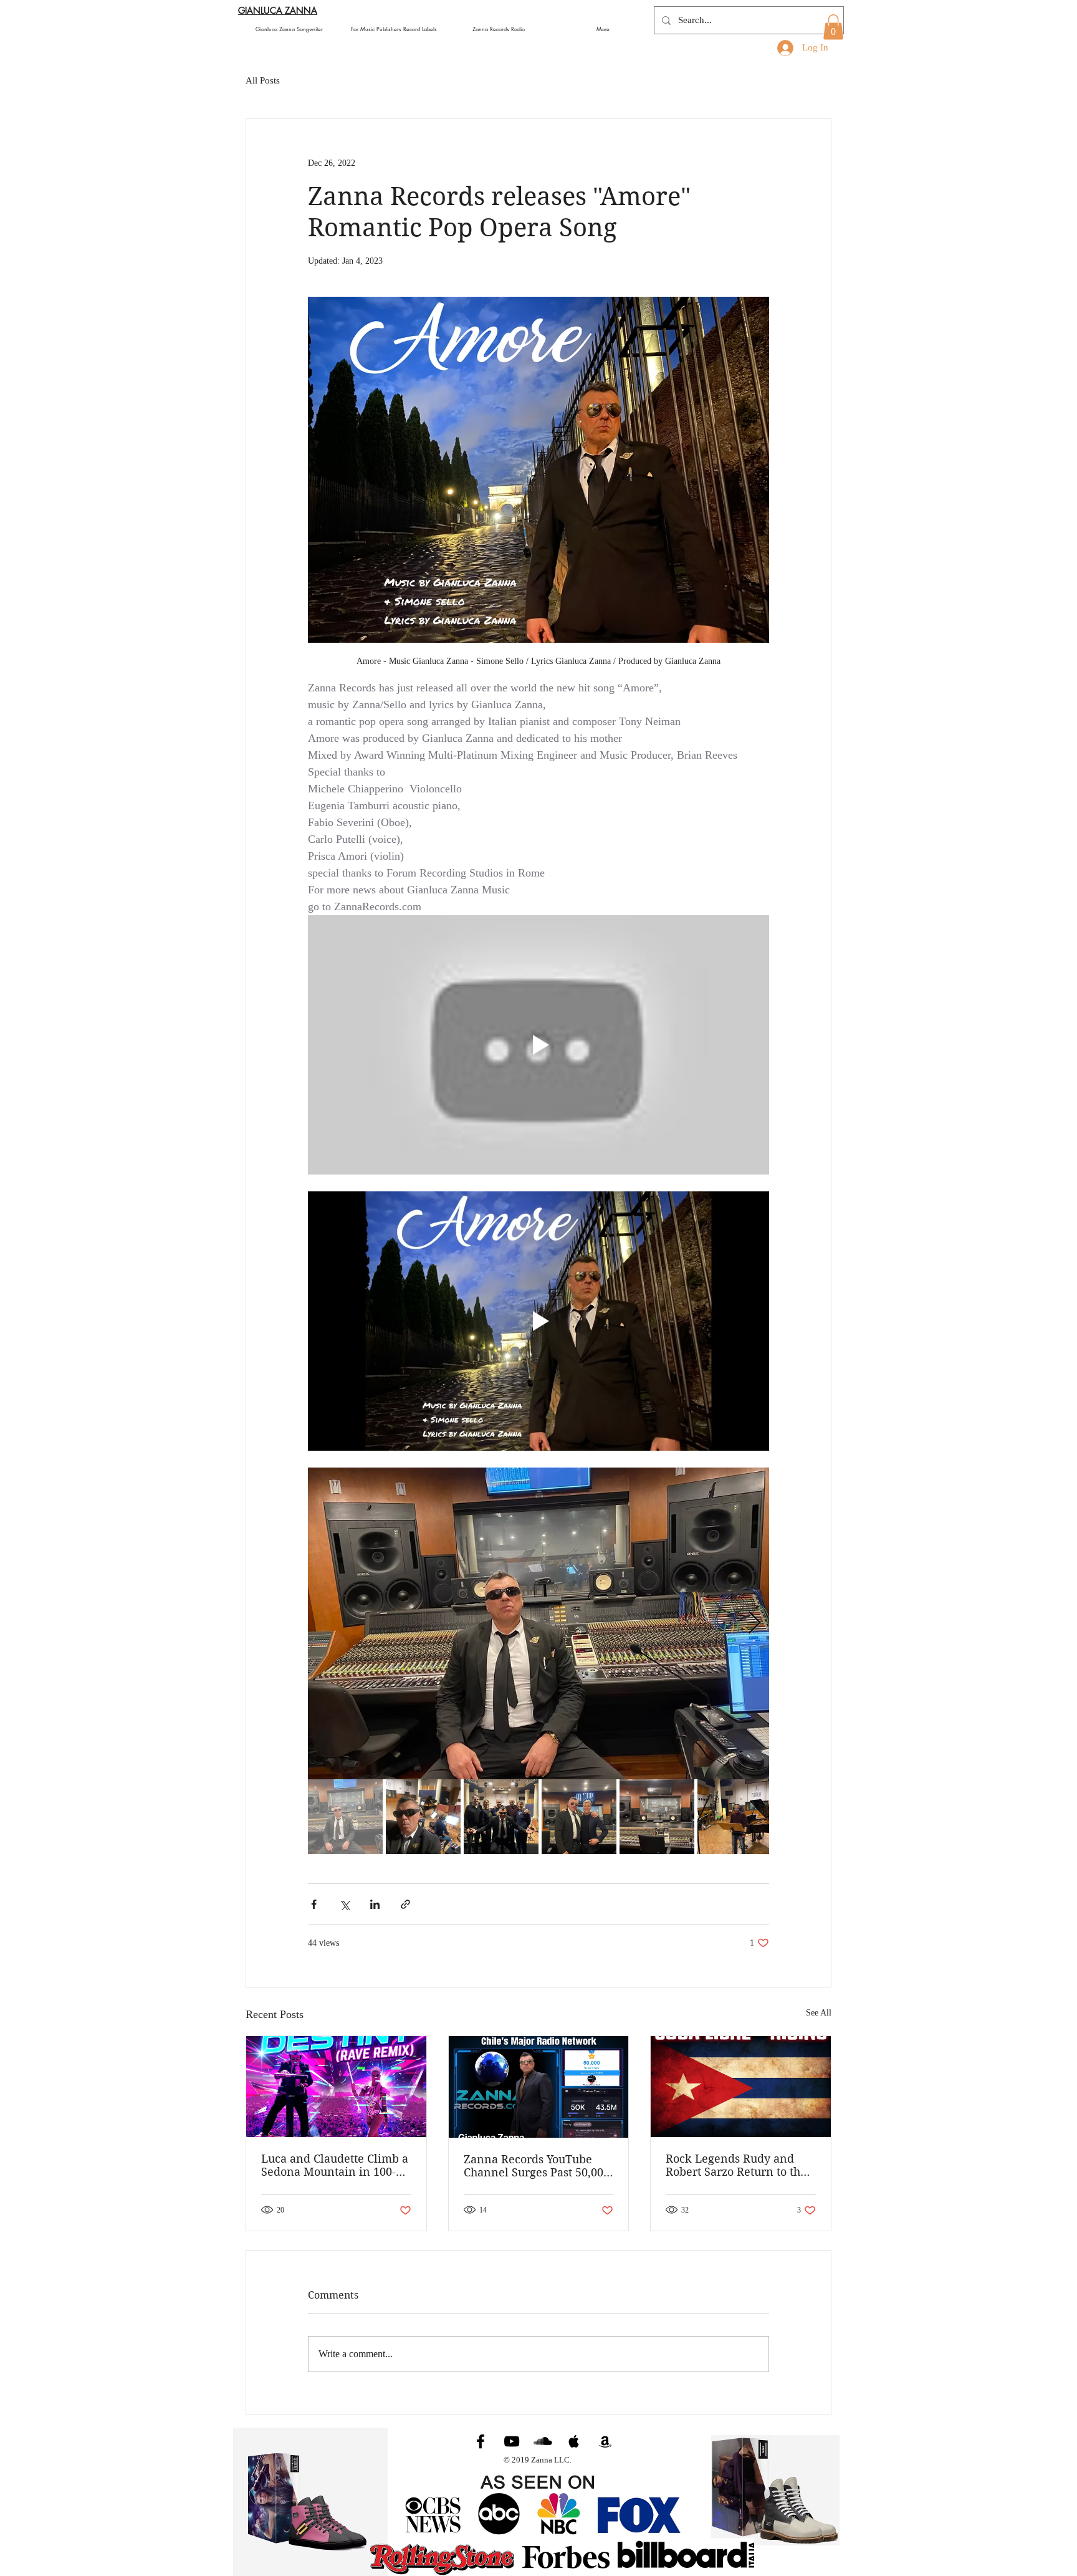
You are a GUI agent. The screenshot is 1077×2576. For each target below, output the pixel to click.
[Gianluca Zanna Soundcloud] (543, 2441)
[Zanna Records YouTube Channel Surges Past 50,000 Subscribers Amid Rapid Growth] (539, 2087)
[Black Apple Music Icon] (574, 2441)
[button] (833, 27)
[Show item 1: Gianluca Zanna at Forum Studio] (345, 1817)
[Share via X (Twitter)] (344, 1904)
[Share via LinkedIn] (375, 1904)
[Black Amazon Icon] (605, 2441)
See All (819, 2013)
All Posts (263, 80)
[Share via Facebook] (314, 1904)
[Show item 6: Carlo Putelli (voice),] (735, 1817)
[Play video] (538, 1045)
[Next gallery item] (754, 1624)
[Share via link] (405, 1904)
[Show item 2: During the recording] (423, 1817)
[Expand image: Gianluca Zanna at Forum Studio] (538, 1623)
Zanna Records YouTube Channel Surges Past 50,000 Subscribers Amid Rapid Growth (537, 2166)
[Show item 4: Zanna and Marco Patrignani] (579, 1817)
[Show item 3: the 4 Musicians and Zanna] (501, 1817)
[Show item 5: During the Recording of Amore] (657, 1817)
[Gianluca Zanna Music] (481, 2441)
